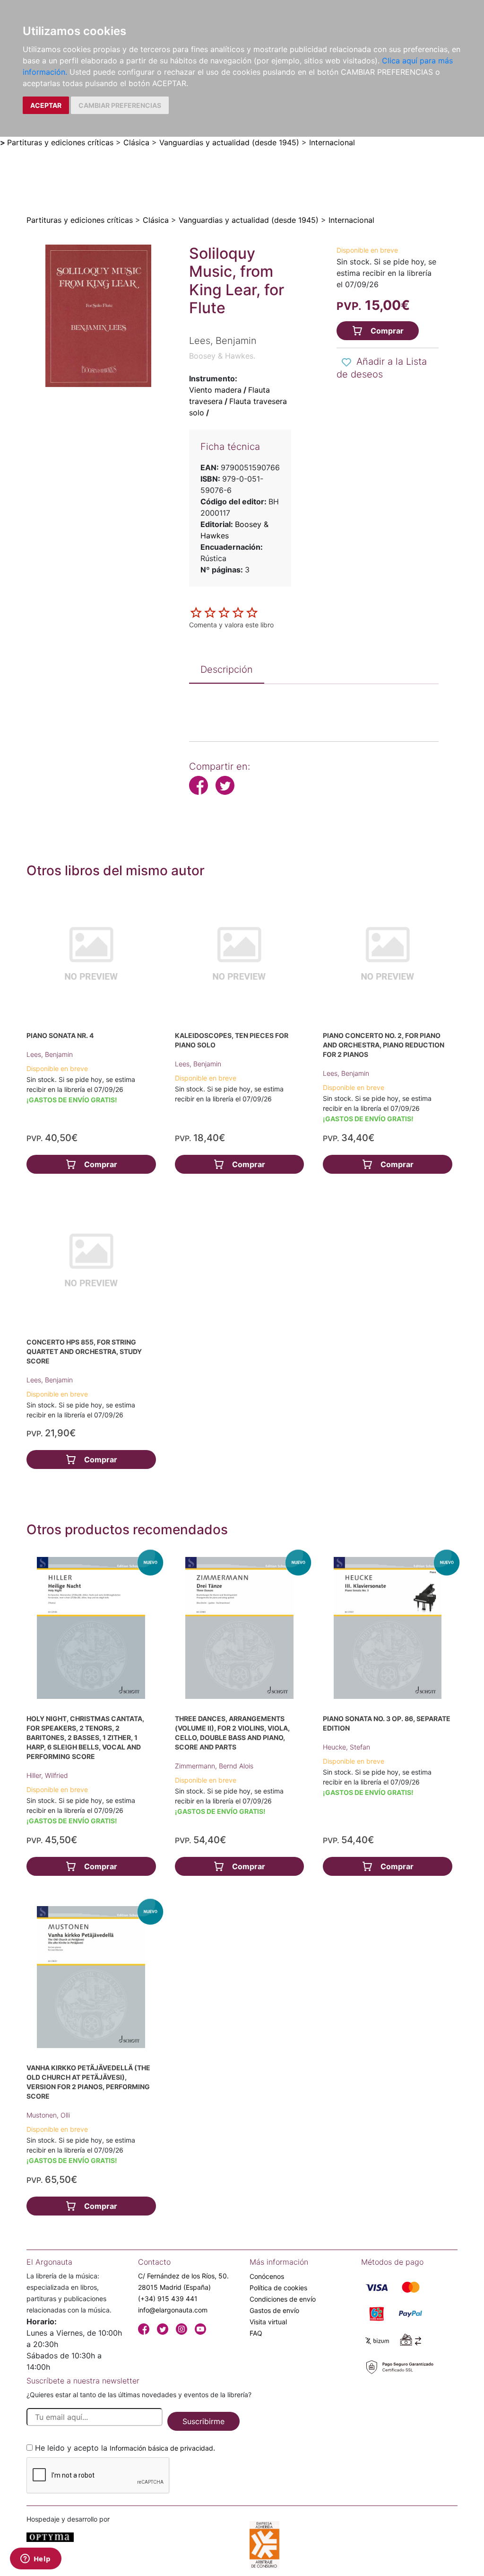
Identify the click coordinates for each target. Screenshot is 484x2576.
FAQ (256, 2333)
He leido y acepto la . (125, 2448)
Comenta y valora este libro (231, 625)
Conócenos (267, 2276)
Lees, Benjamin (50, 1054)
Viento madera (215, 390)
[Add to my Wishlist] (346, 362)
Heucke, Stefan (346, 1747)
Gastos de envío (274, 2310)
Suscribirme (203, 2421)
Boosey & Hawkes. (222, 356)
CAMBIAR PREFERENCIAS (120, 105)
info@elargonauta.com (173, 2310)
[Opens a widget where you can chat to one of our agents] (35, 2559)
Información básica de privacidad (161, 2448)
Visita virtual (268, 2322)
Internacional (332, 142)
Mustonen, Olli (48, 2115)
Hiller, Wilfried (47, 1775)
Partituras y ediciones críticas (60, 142)
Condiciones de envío (283, 2299)
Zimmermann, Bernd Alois (214, 1766)
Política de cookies (278, 2288)
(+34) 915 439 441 (168, 2299)
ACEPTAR (46, 105)
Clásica (136, 142)
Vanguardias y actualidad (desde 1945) (229, 142)
